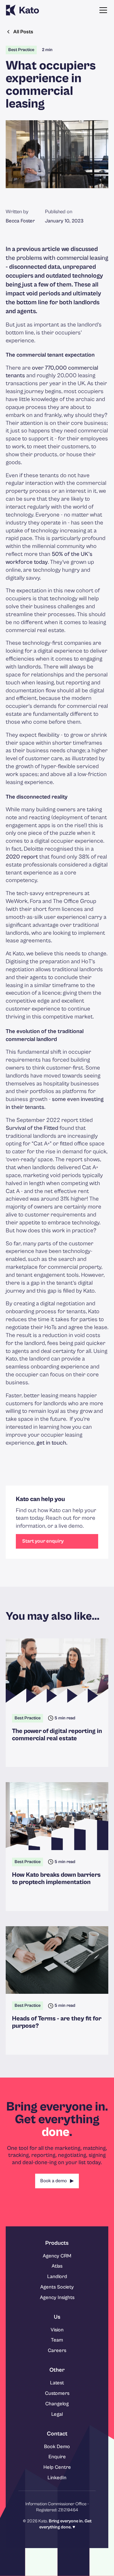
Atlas (57, 2266)
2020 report (22, 857)
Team (57, 2340)
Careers (57, 2350)
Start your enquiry (43, 1541)
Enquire (57, 2457)
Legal (57, 2414)
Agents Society (57, 2287)
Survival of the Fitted (33, 1128)
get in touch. (52, 1443)
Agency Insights (57, 2297)
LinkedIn (57, 2478)
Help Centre (57, 2467)
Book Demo (57, 2447)
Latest (57, 2383)
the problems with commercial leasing (57, 258)
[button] (102, 10)
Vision (57, 2330)
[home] (22, 10)
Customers (57, 2393)
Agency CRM (57, 2256)
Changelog (57, 2404)
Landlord (57, 2276)
